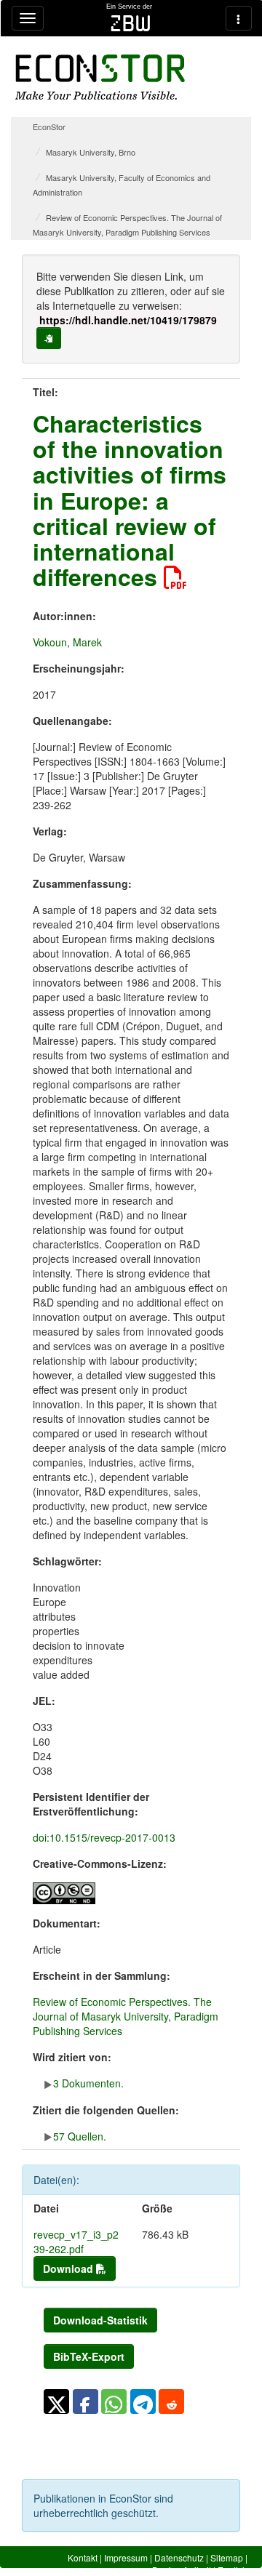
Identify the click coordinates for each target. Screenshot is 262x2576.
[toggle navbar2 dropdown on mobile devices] (239, 18)
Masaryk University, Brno (91, 152)
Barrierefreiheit (182, 2570)
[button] (56, 2402)
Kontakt (83, 2557)
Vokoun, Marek (67, 642)
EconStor (49, 127)
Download (70, 2268)
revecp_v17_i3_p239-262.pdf (76, 2242)
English (233, 2570)
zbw (131, 23)
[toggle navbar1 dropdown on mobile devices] (28, 18)
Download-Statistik (100, 2320)
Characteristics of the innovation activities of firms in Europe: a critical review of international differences (130, 500)
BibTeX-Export (89, 2356)
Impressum (126, 2557)
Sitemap (227, 2557)
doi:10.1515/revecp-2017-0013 (104, 1837)
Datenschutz (179, 2557)
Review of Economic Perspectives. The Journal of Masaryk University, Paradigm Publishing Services (126, 2016)
